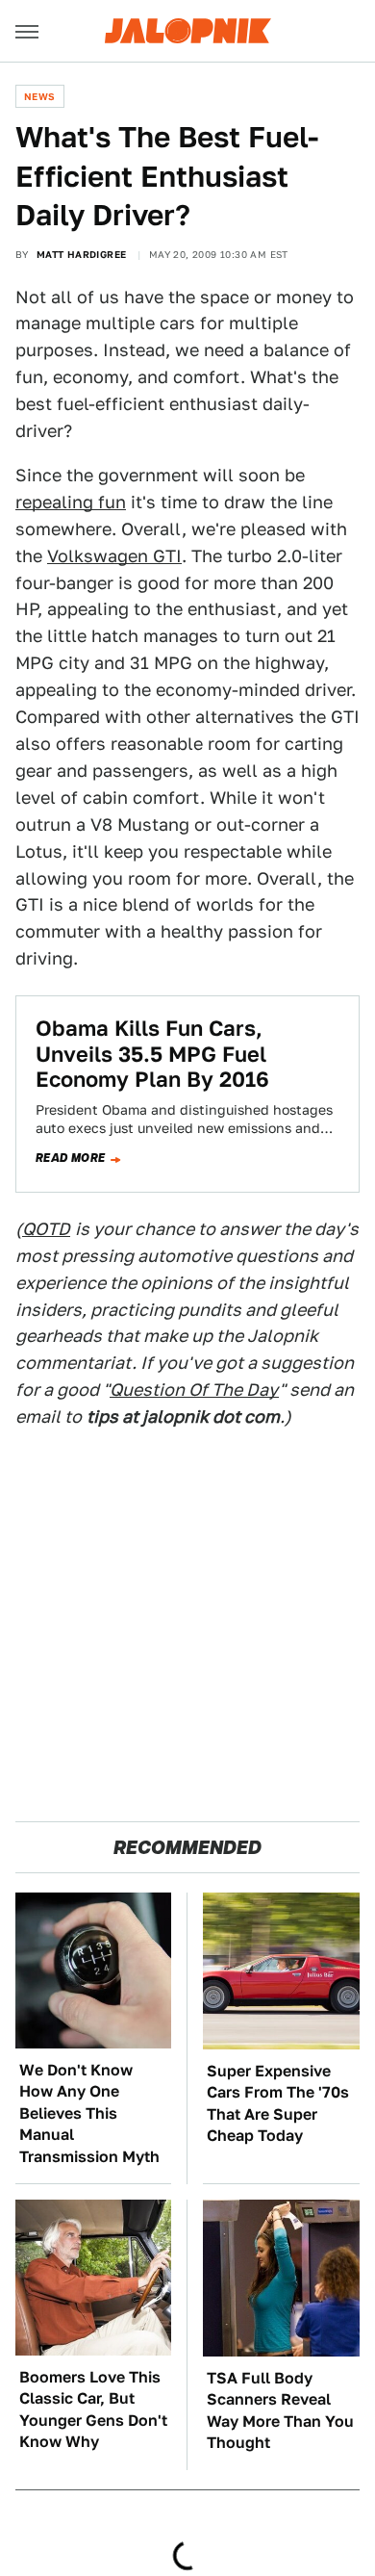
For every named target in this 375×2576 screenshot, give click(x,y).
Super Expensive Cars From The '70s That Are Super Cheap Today (278, 2103)
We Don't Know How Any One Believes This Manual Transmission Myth (89, 2113)
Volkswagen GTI (114, 556)
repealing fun (71, 502)
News (40, 96)
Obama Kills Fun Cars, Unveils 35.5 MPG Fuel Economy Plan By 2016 (152, 1054)
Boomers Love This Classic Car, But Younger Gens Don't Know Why (93, 2409)
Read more (71, 1158)
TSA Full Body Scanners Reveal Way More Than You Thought (280, 2410)
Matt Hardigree (82, 254)
